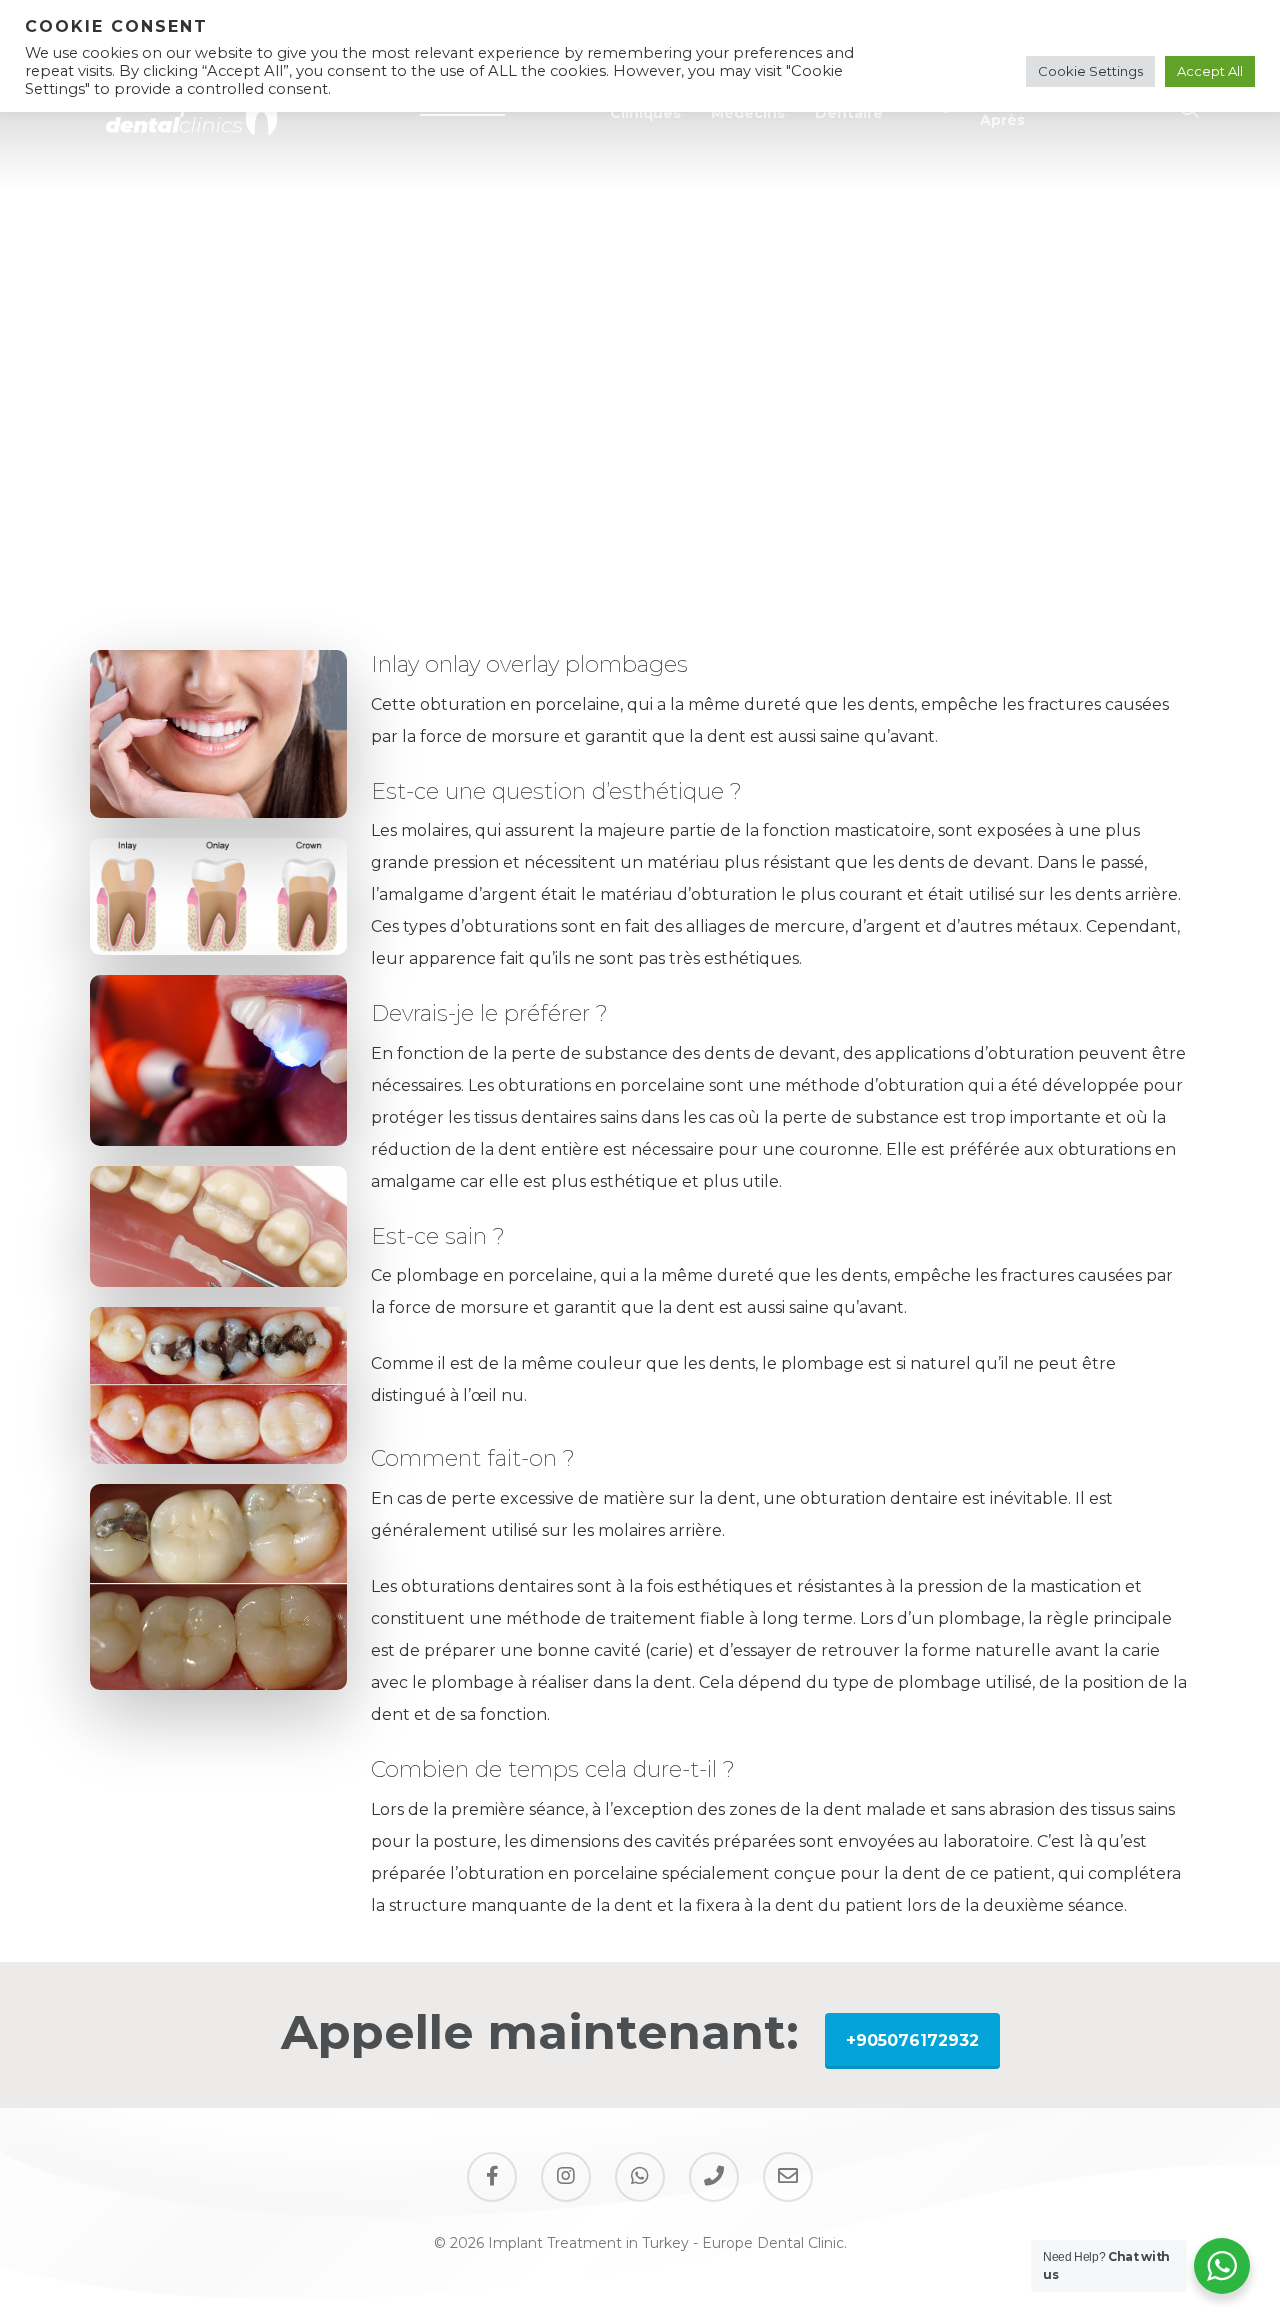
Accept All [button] (1210, 71)
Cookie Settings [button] (1090, 71)
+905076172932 (912, 2040)
